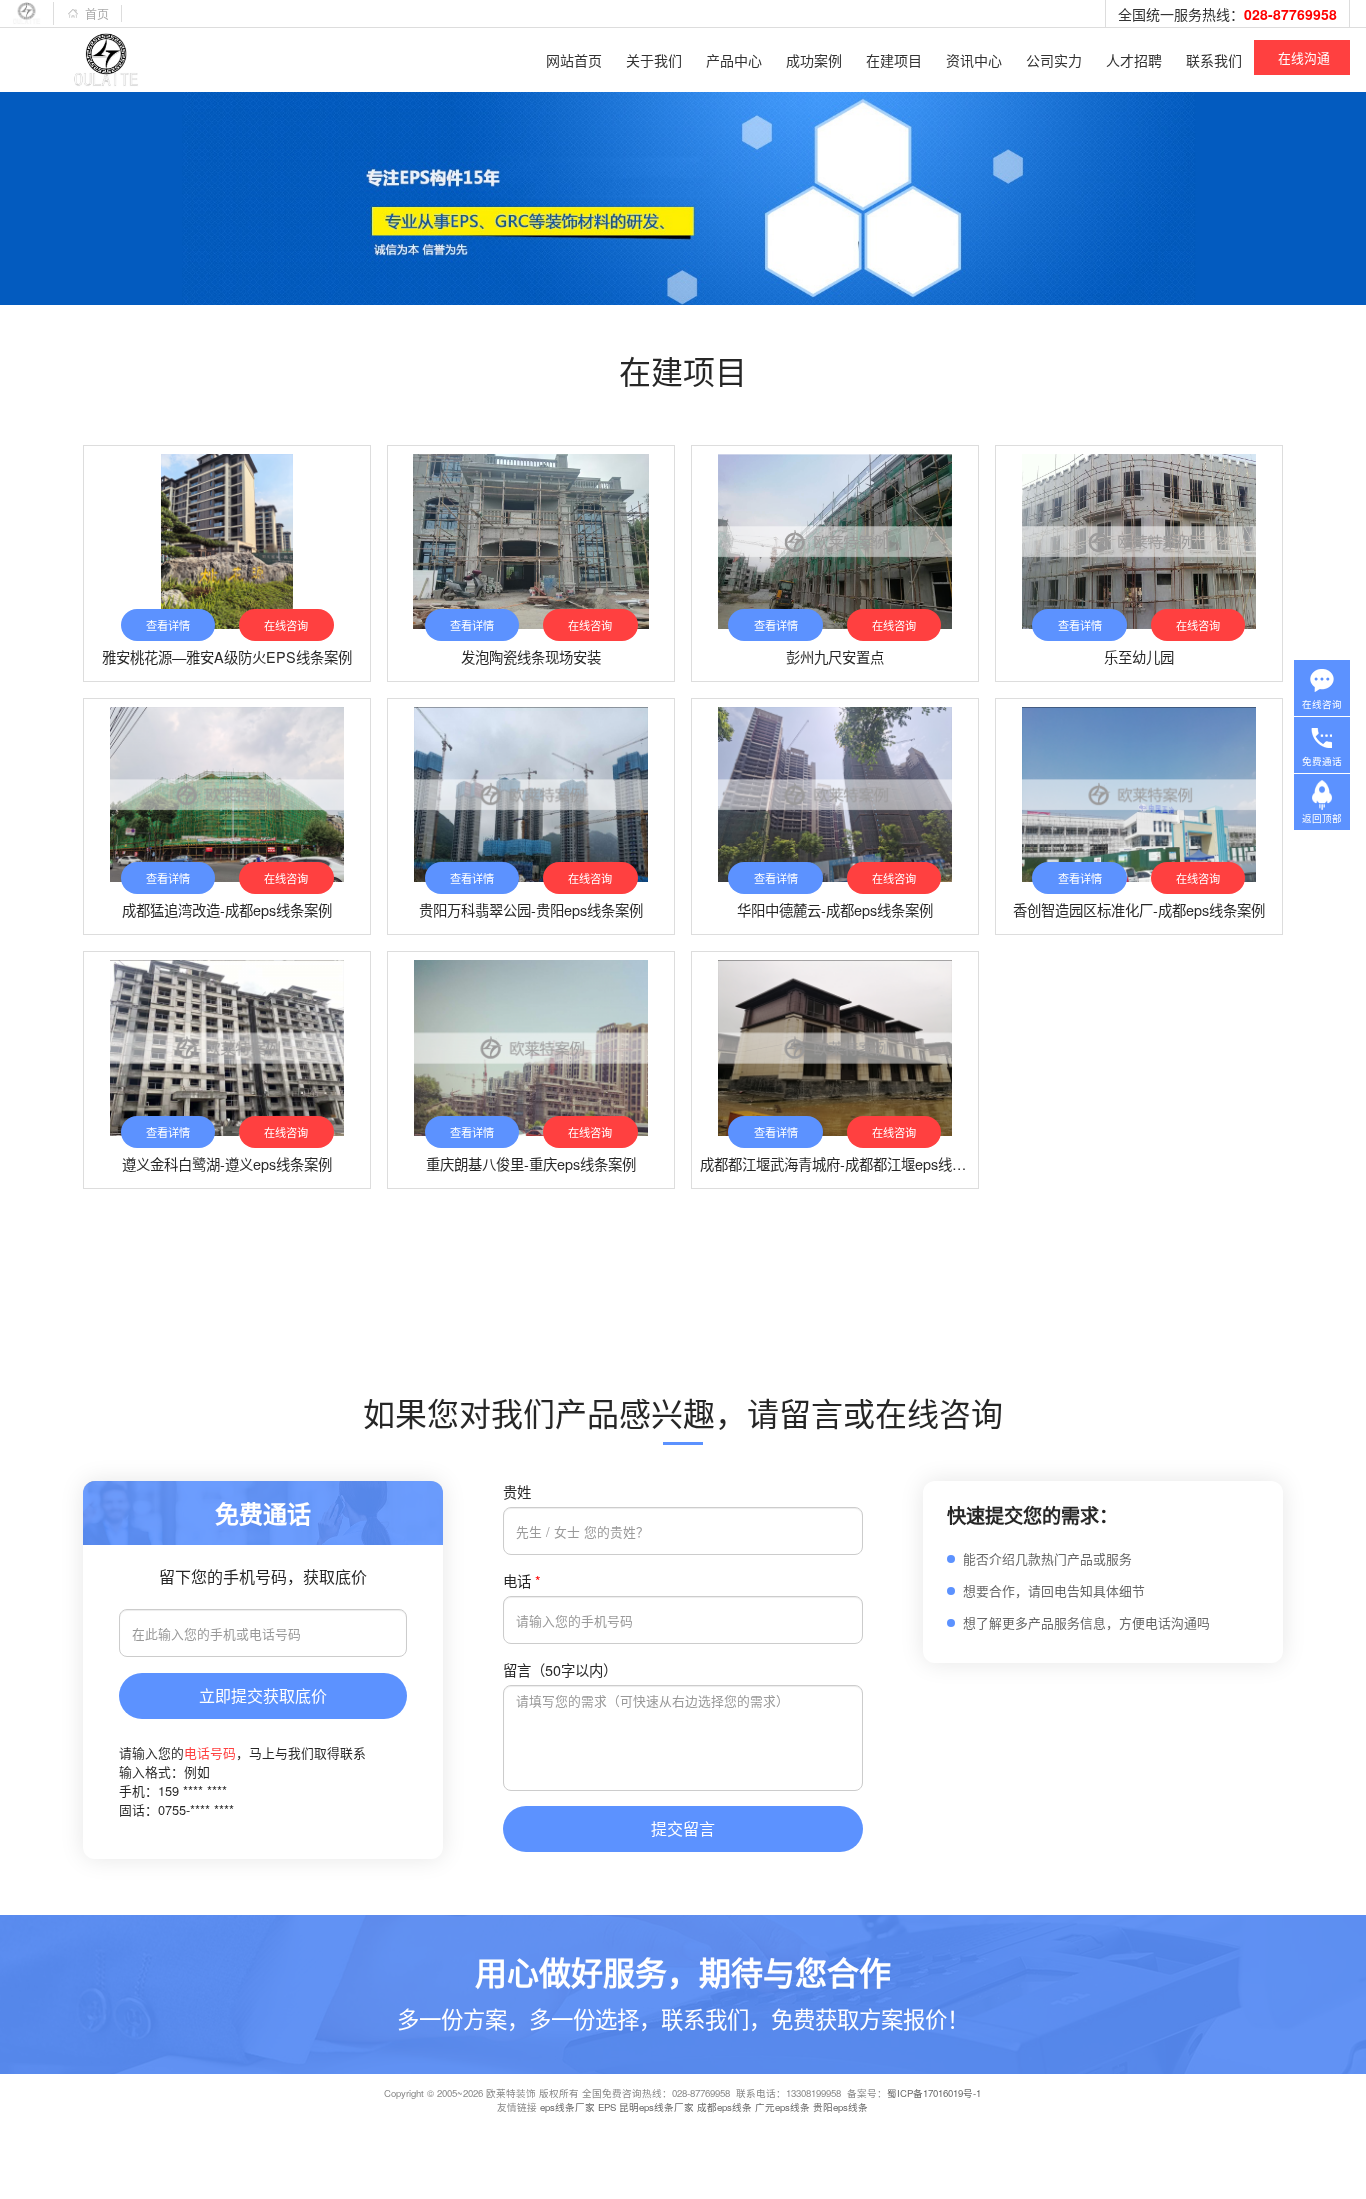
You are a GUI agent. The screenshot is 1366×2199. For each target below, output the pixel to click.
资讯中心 (974, 60)
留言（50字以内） (560, 1669)
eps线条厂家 (567, 2107)
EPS (607, 2107)
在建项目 (894, 60)
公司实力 (1054, 60)
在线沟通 (1304, 57)
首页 (97, 13)
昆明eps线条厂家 (656, 2107)
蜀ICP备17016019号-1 (934, 2093)
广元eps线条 (782, 2107)
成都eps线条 (724, 2107)
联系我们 (1214, 60)
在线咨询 (286, 625)
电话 (522, 1580)
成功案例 (814, 60)
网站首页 (574, 60)
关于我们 (654, 60)
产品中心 (734, 60)
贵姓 (517, 1491)
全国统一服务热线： (1227, 14)
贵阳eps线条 (840, 2107)
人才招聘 (1134, 60)
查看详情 (168, 625)
